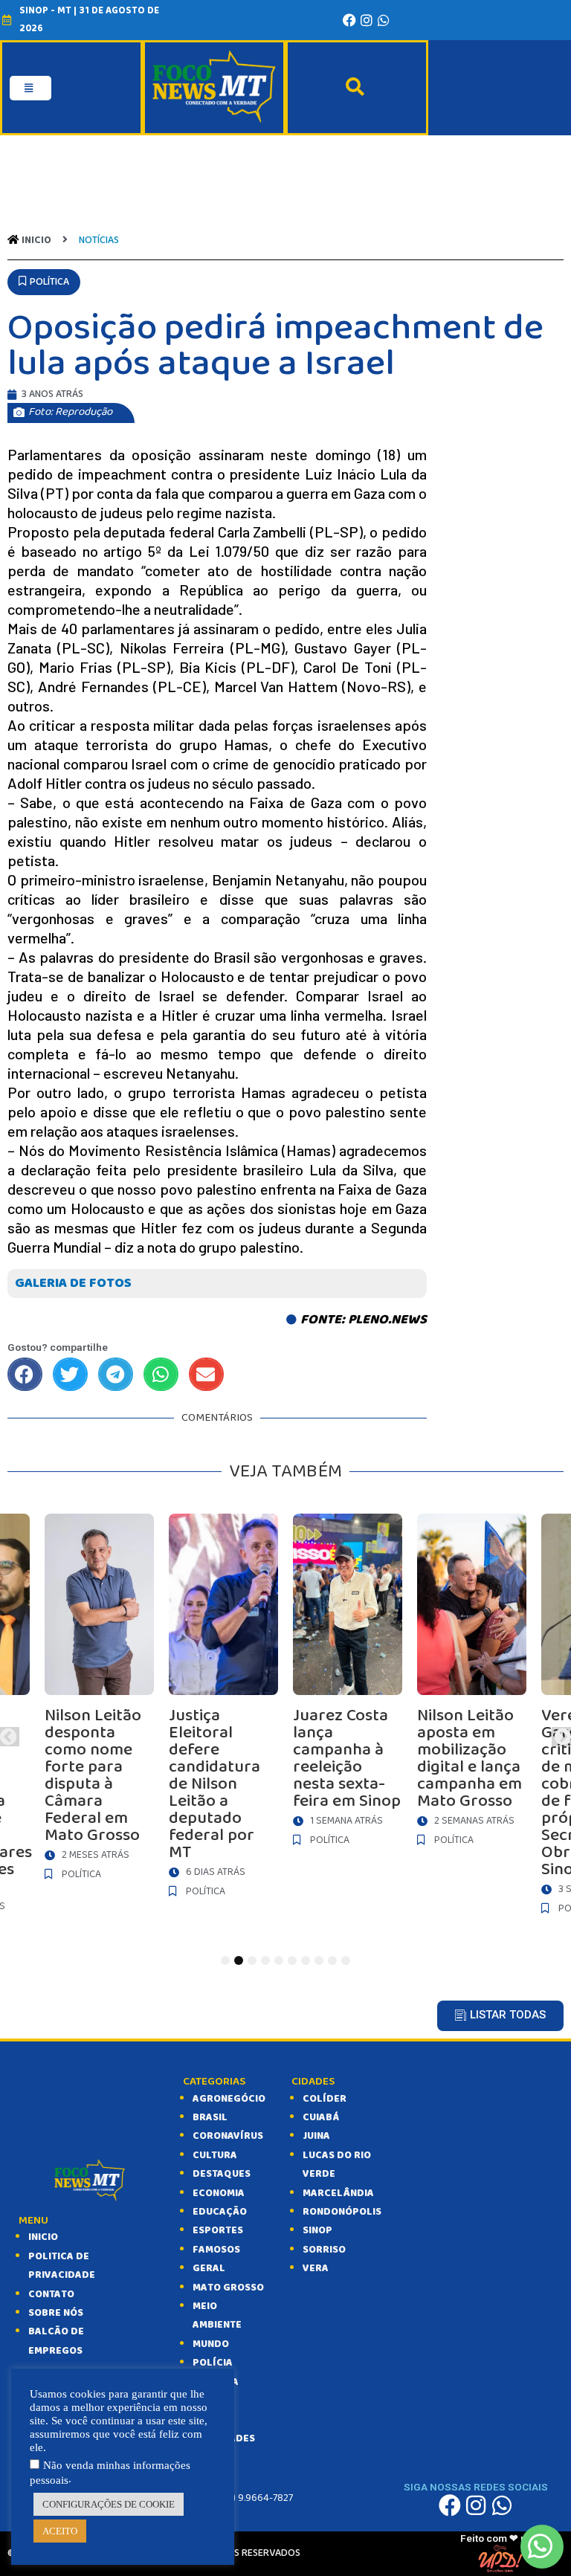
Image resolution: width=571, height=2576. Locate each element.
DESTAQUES (222, 2174)
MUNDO (211, 2344)
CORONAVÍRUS (228, 2136)
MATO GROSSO (228, 2288)
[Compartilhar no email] (206, 1374)
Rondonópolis (342, 2212)
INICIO (43, 2237)
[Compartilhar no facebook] (25, 1374)
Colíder (325, 2099)
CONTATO (51, 2294)
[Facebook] (349, 20)
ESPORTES (218, 2230)
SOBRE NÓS (56, 2313)
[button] (44, 282)
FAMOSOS (216, 2250)
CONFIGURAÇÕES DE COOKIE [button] (109, 2504)
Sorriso (324, 2250)
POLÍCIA (213, 2363)
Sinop (317, 2230)
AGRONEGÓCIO (229, 2099)
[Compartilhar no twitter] (70, 1374)
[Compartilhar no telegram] (116, 1374)
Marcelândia (338, 2193)
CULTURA (215, 2155)
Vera (316, 2268)
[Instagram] (367, 20)
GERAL (209, 2268)
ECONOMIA (219, 2193)
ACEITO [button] (60, 2531)
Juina (316, 2136)
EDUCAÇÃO (220, 2212)
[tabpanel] (348, 1684)
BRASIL (210, 2117)
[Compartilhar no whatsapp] (161, 1374)
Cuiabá (321, 2117)
